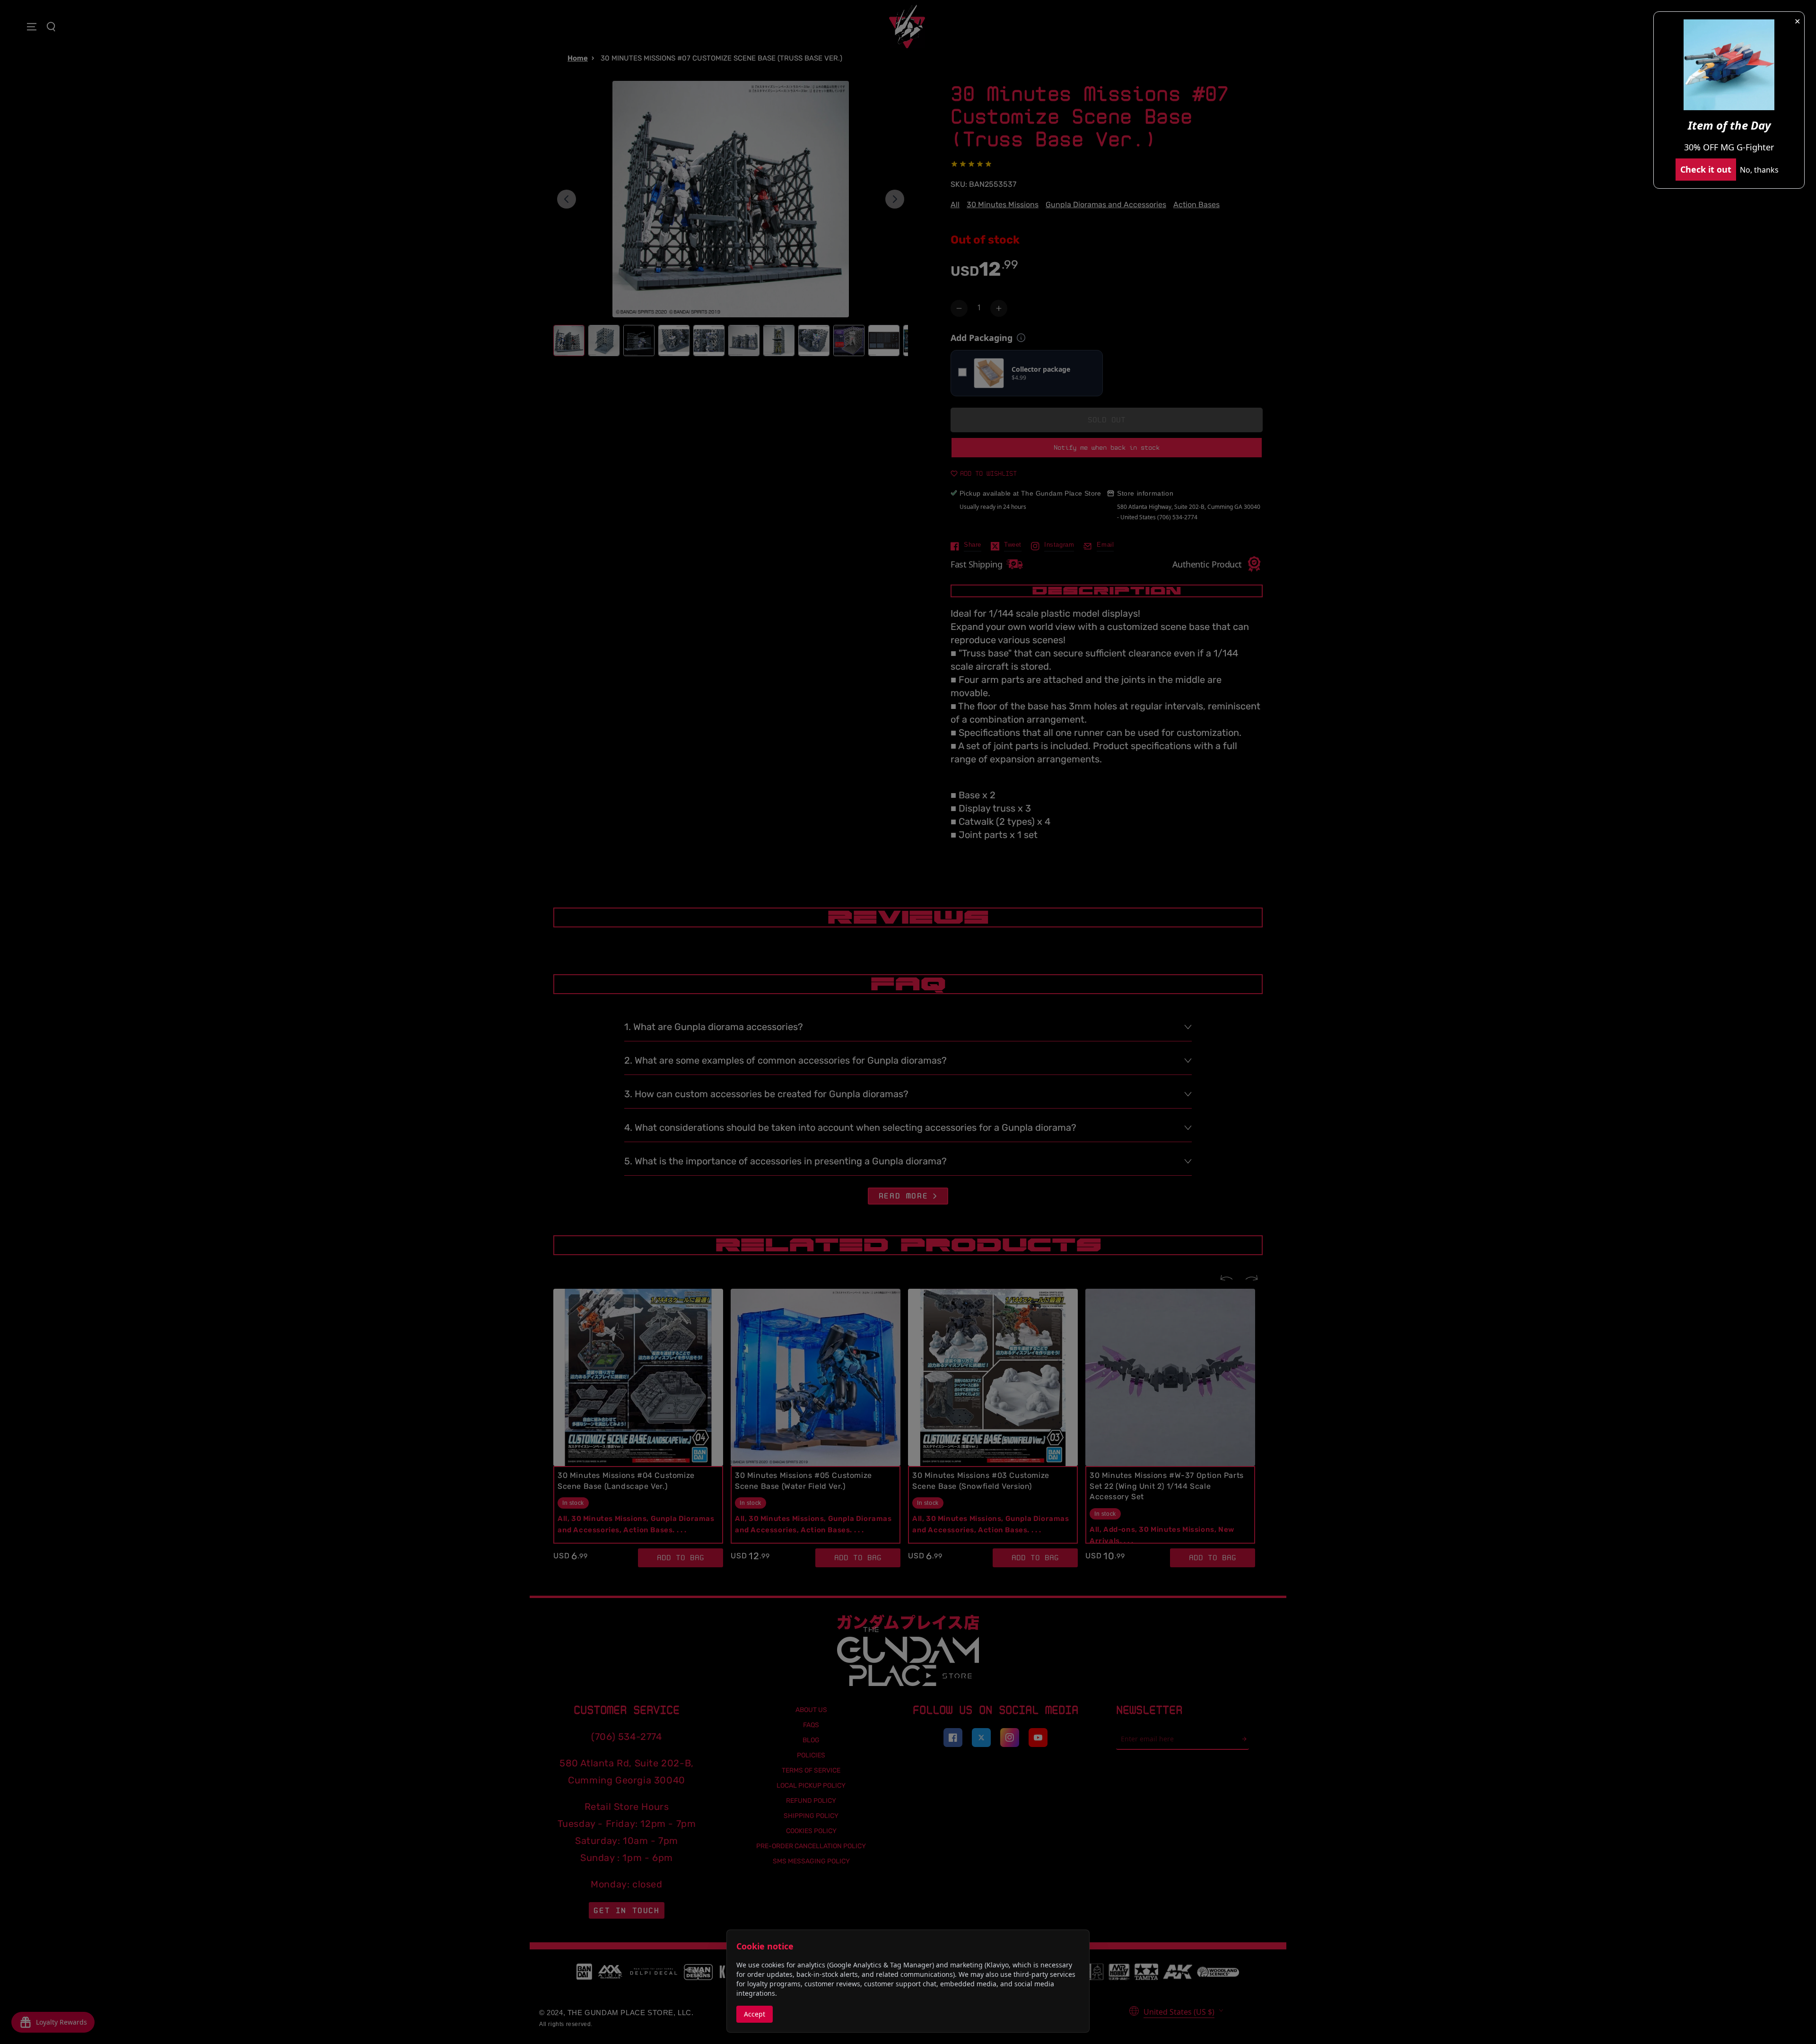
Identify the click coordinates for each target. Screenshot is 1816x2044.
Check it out (1706, 169)
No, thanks (1759, 170)
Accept (755, 2014)
